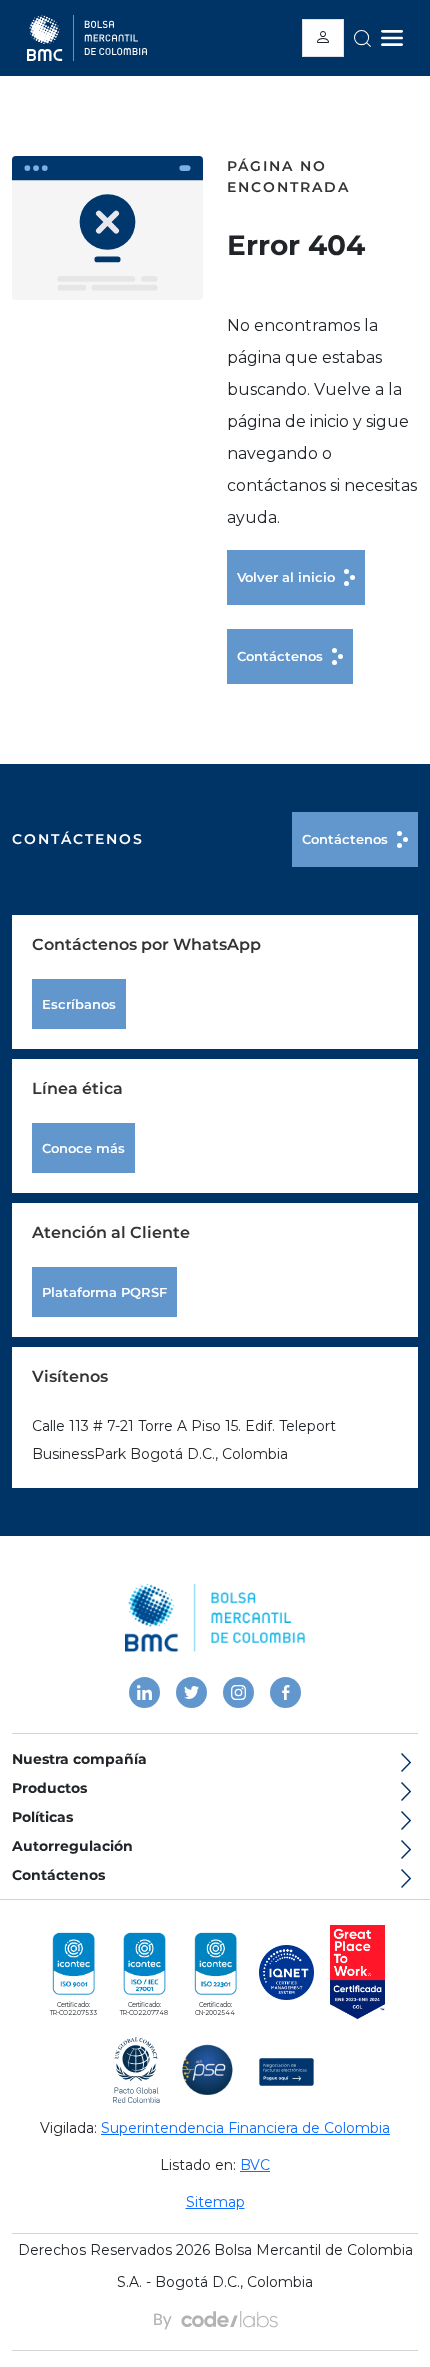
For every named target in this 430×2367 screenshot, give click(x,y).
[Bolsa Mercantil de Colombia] (215, 1618)
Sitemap (215, 2202)
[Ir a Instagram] (238, 1692)
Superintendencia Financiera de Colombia (245, 2128)
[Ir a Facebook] (285, 1692)
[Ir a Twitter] (191, 1692)
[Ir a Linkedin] (144, 1692)
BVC (255, 2165)
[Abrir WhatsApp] (50, 2316)
